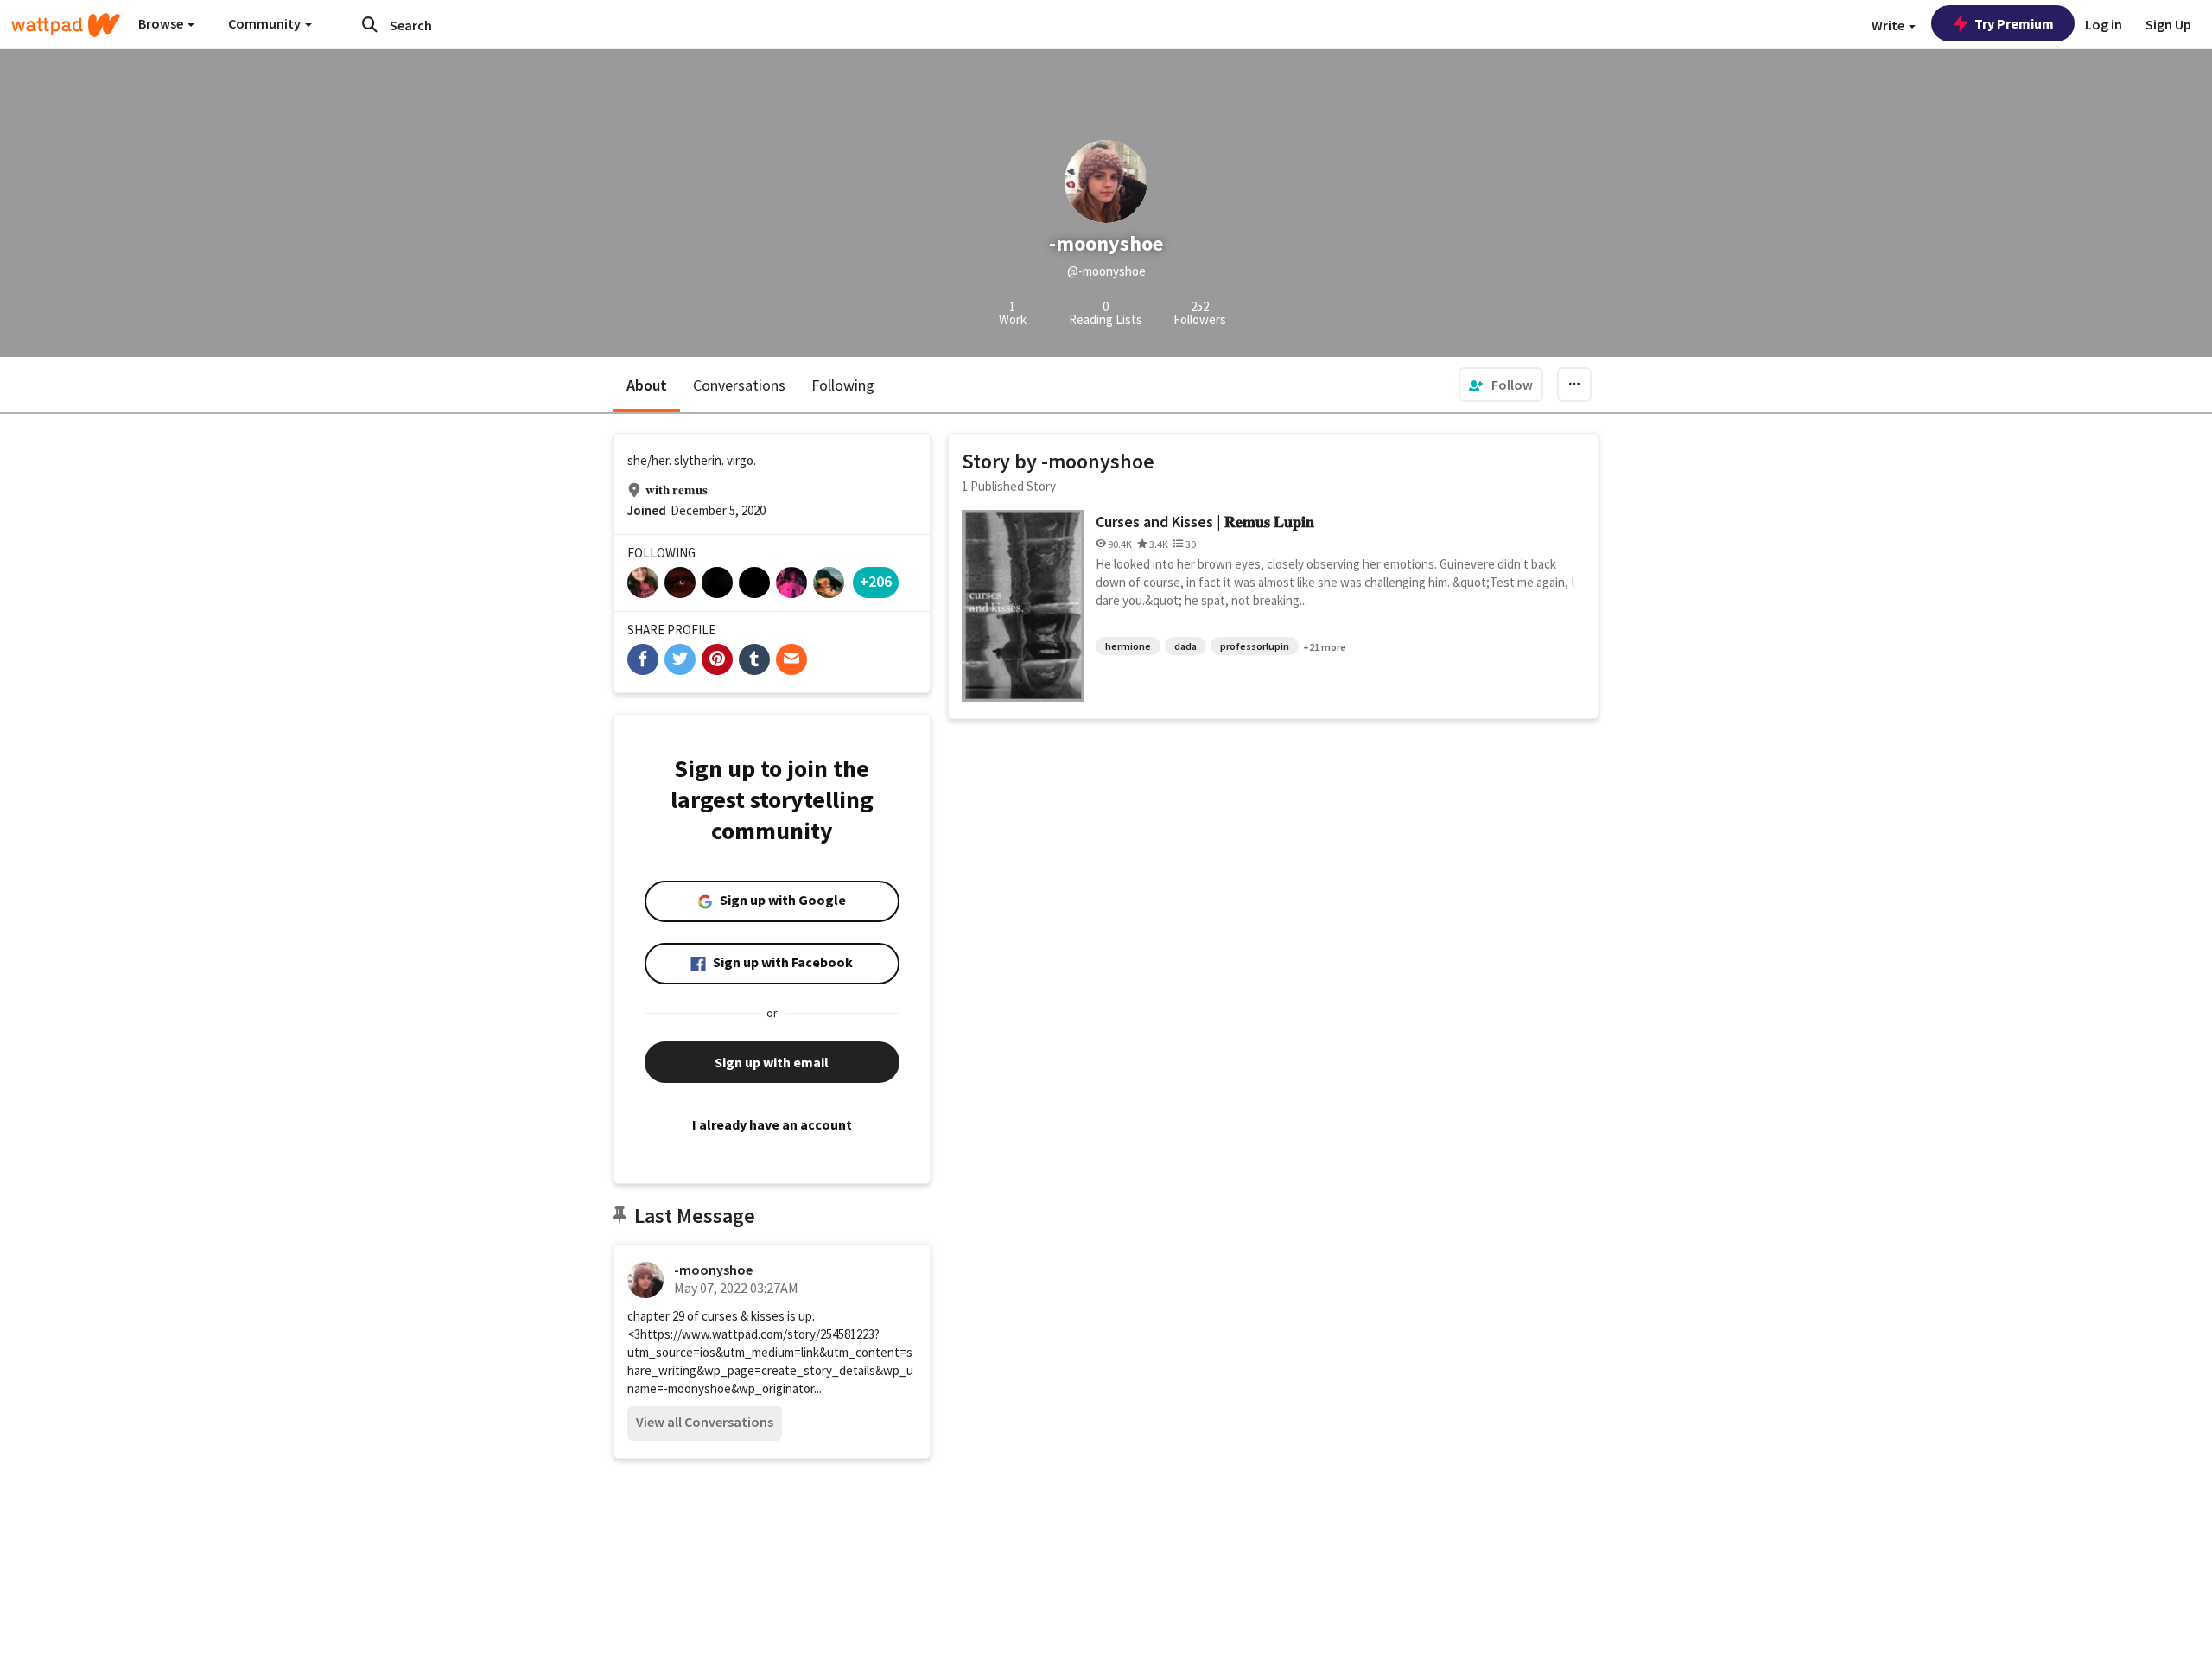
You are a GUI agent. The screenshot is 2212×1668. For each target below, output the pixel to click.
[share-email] (791, 659)
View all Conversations (705, 1422)
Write (1889, 25)
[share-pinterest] (717, 659)
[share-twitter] (680, 659)
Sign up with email (772, 1062)
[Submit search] (370, 24)
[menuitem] (1501, 385)
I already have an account (772, 1124)
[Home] (66, 25)
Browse (162, 23)
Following (843, 385)
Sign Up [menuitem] (2168, 24)
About (647, 385)
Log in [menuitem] (2104, 24)
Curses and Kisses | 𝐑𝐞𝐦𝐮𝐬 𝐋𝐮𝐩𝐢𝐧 (1205, 522)
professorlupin (1255, 646)
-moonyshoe (713, 1270)
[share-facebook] (643, 659)
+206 (876, 581)
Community (266, 23)
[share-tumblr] (754, 659)
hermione (1128, 646)
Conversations (739, 385)
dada (1185, 646)
